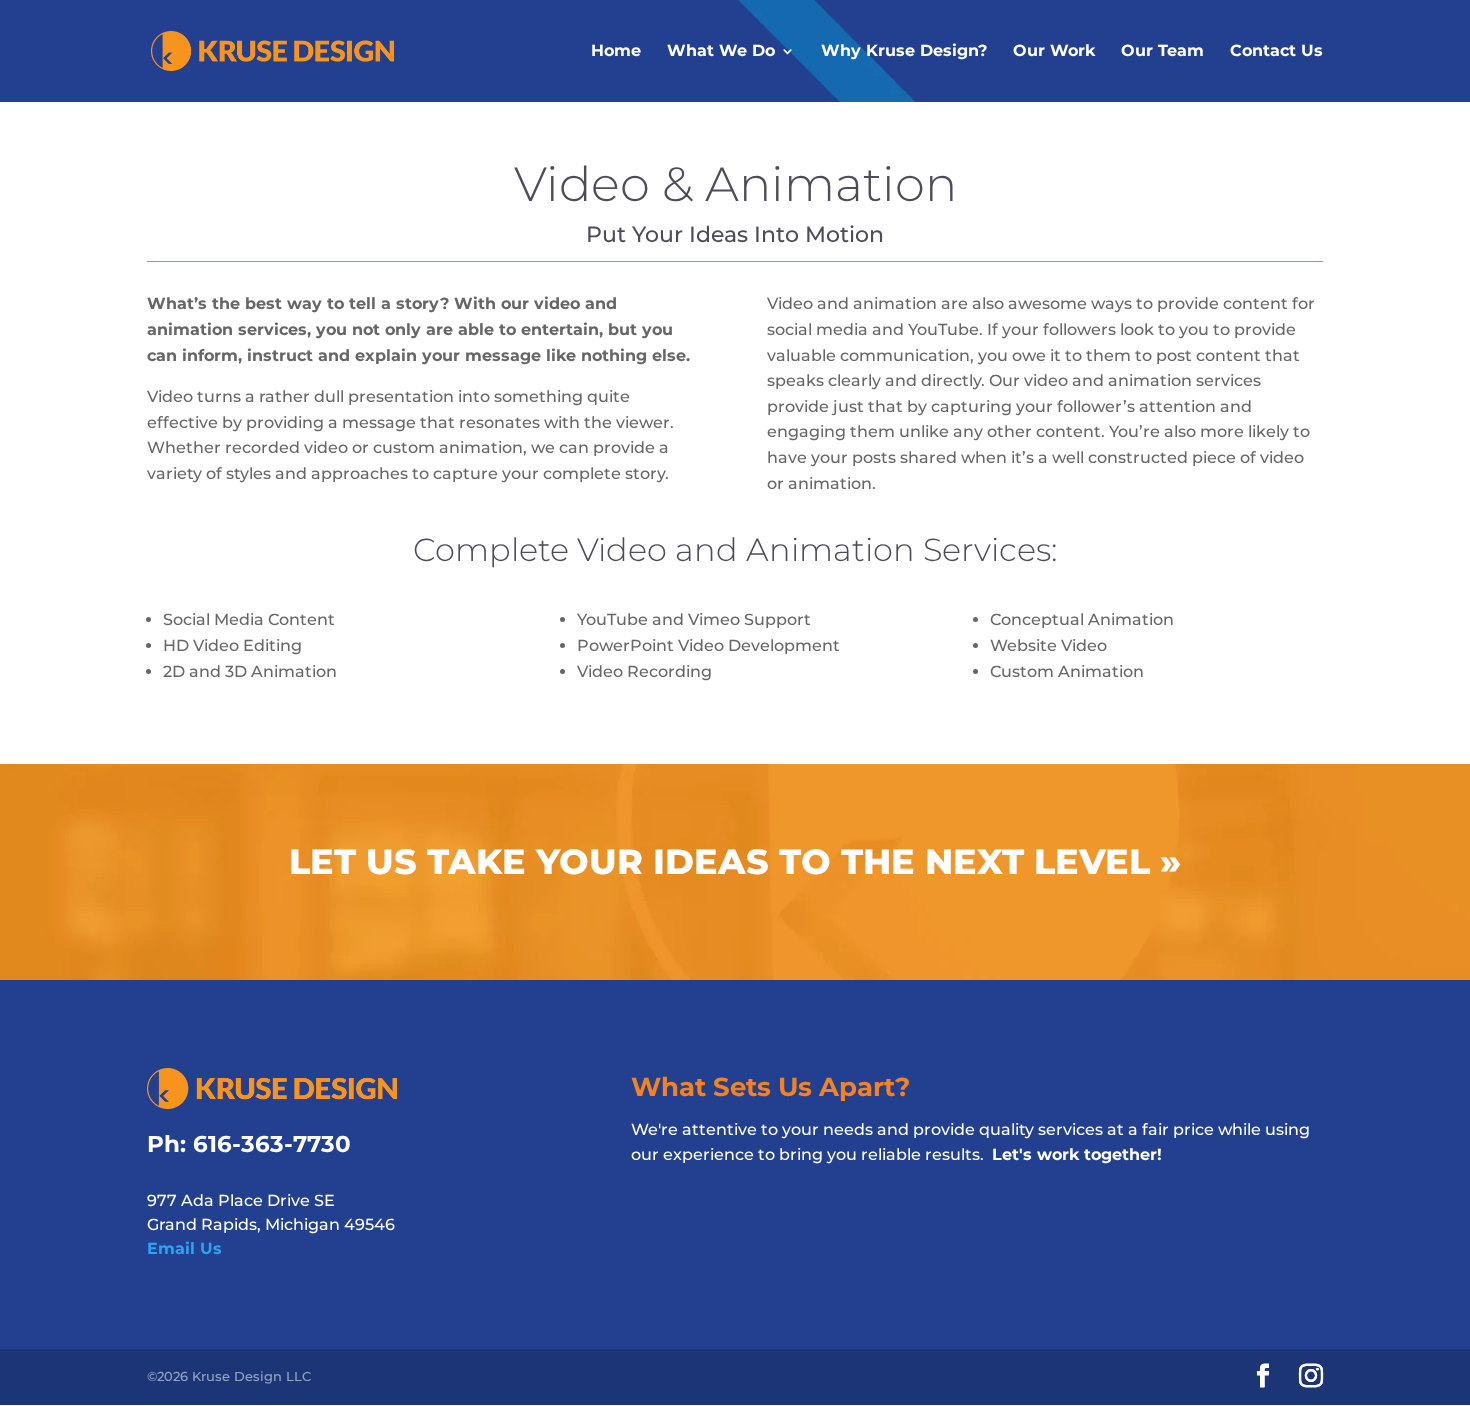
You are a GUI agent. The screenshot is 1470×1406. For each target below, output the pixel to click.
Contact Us (1276, 50)
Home (616, 50)
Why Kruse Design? (904, 50)
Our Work (1054, 50)
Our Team (1162, 50)
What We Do (721, 50)
